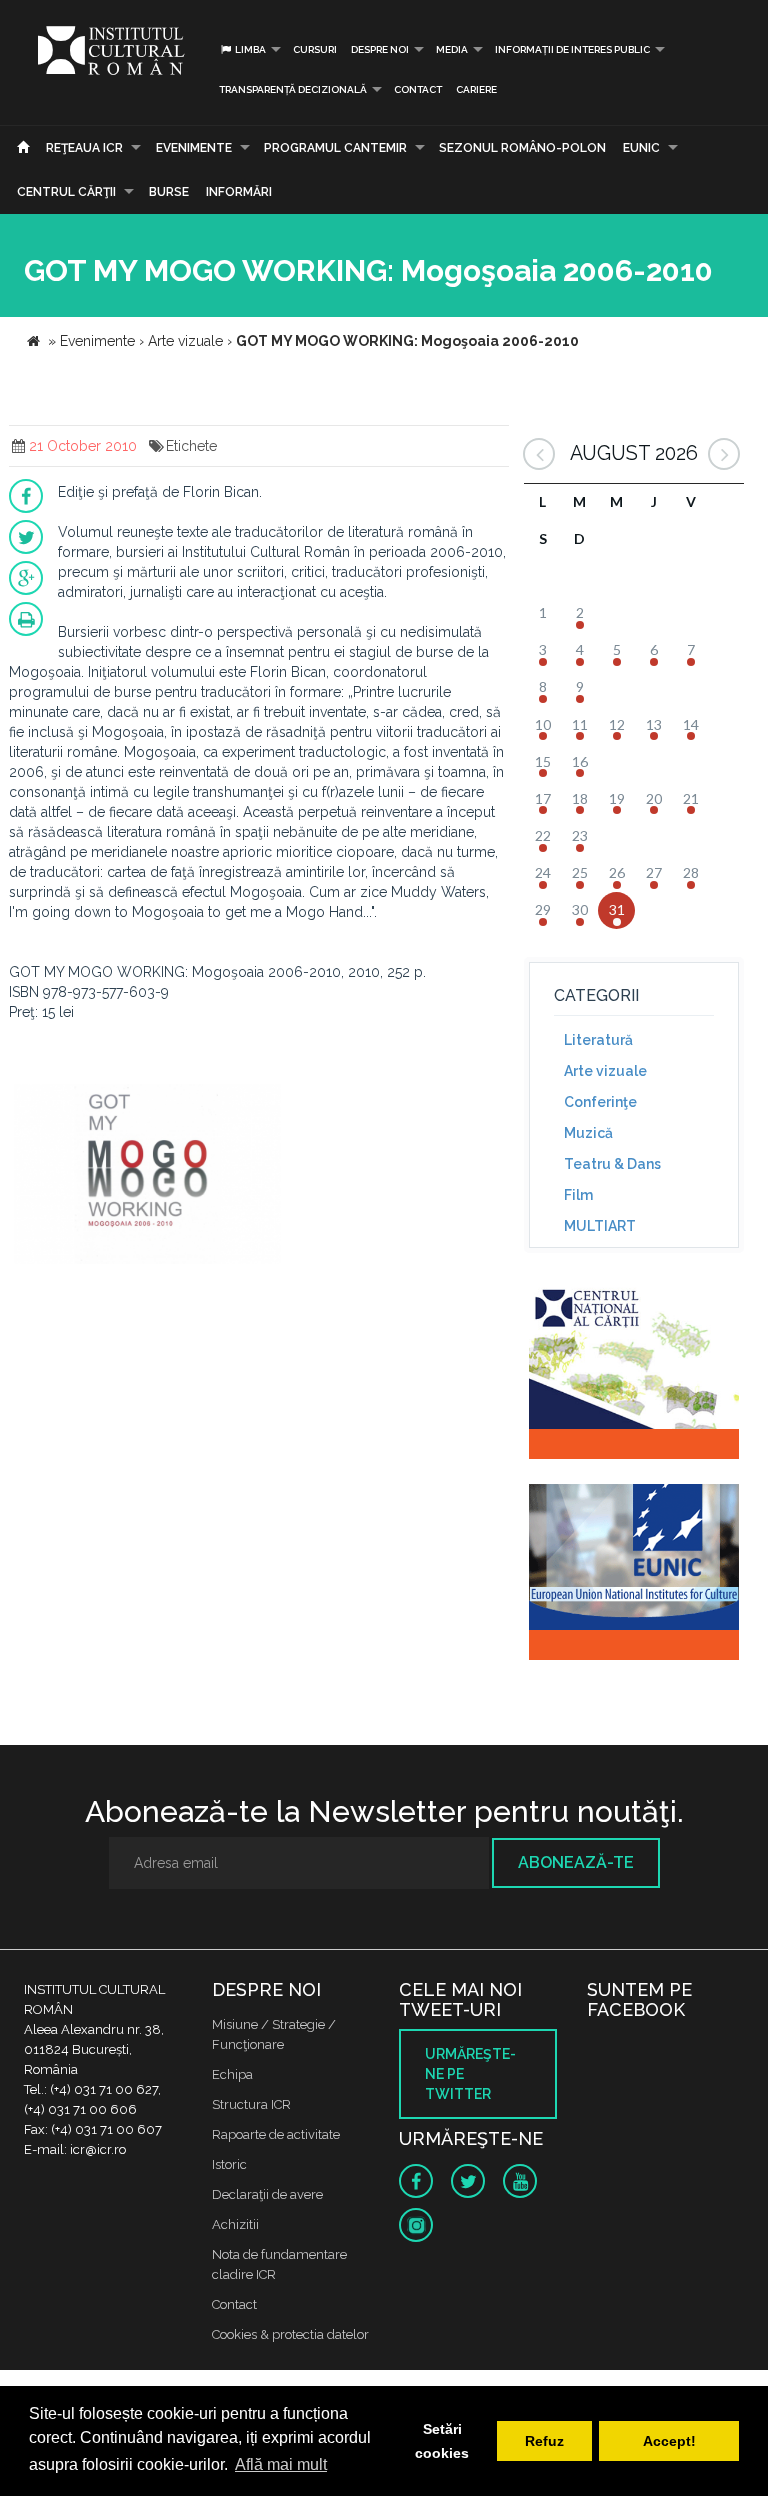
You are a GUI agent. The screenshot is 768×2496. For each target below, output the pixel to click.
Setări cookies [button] (442, 2441)
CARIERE (476, 89)
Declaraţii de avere (267, 2194)
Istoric (229, 2164)
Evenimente (194, 148)
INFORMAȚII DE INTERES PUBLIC (572, 49)
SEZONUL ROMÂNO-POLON (522, 148)
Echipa (232, 2074)
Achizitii (235, 2224)
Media (452, 49)
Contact (418, 89)
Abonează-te (576, 1862)
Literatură (598, 1040)
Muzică (588, 1133)
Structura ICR (251, 2104)
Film (578, 1195)
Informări (239, 192)
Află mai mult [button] (281, 2464)
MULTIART (600, 1226)
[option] (147, 1176)
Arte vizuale (605, 1071)
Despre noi (380, 49)
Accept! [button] (669, 2441)
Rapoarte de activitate (276, 2134)
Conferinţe (600, 1102)
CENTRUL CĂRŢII (66, 192)
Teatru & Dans (612, 1164)
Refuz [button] (544, 2441)
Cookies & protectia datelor (290, 2334)
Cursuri (315, 49)
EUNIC (641, 148)
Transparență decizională (293, 89)
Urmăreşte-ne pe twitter (470, 2074)
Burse (169, 192)
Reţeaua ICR (84, 148)
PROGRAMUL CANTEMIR (335, 148)
